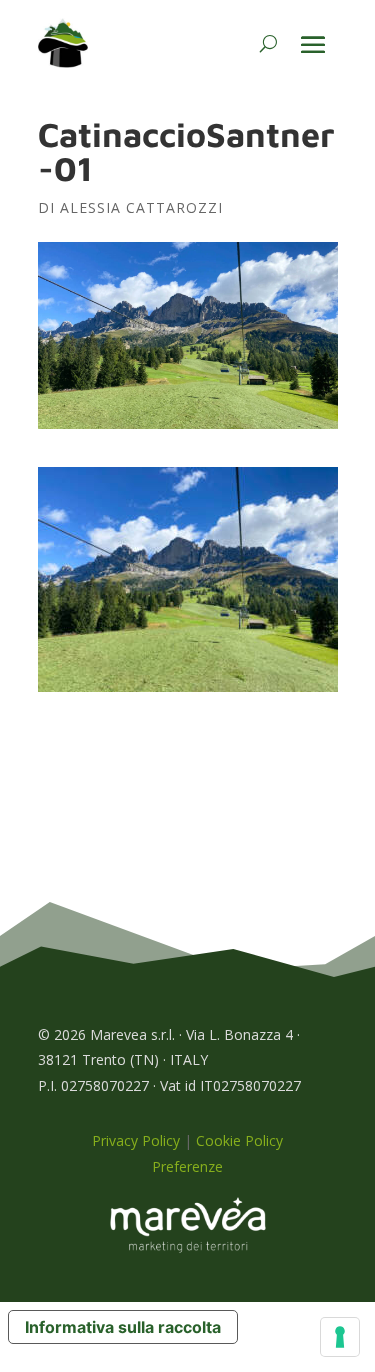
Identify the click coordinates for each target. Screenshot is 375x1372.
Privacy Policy (136, 1140)
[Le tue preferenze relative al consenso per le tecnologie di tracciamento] (340, 1337)
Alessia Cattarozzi (141, 207)
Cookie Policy (239, 1140)
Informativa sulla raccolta (123, 1327)
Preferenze (187, 1166)
